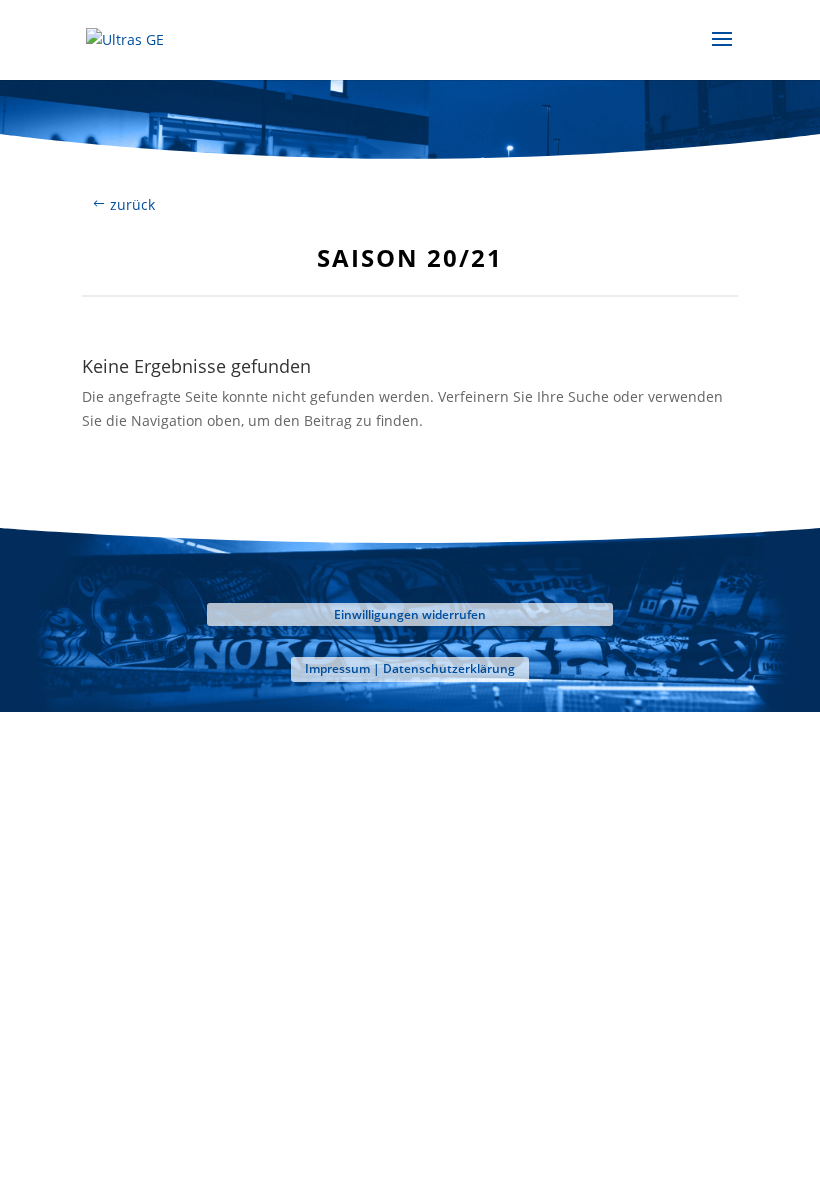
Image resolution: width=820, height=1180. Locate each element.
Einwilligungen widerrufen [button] (410, 614)
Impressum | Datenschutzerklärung (410, 668)
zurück (132, 204)
